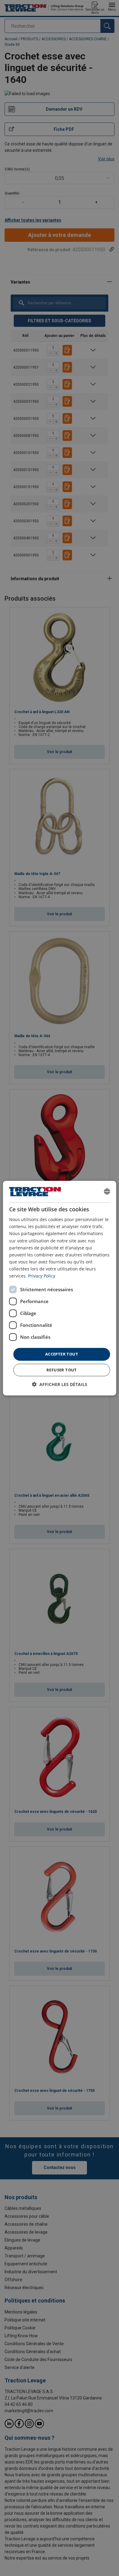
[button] (60, 1384)
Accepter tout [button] (62, 1354)
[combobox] (107, 1192)
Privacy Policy (42, 1276)
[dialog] (60, 1288)
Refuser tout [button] (62, 1370)
